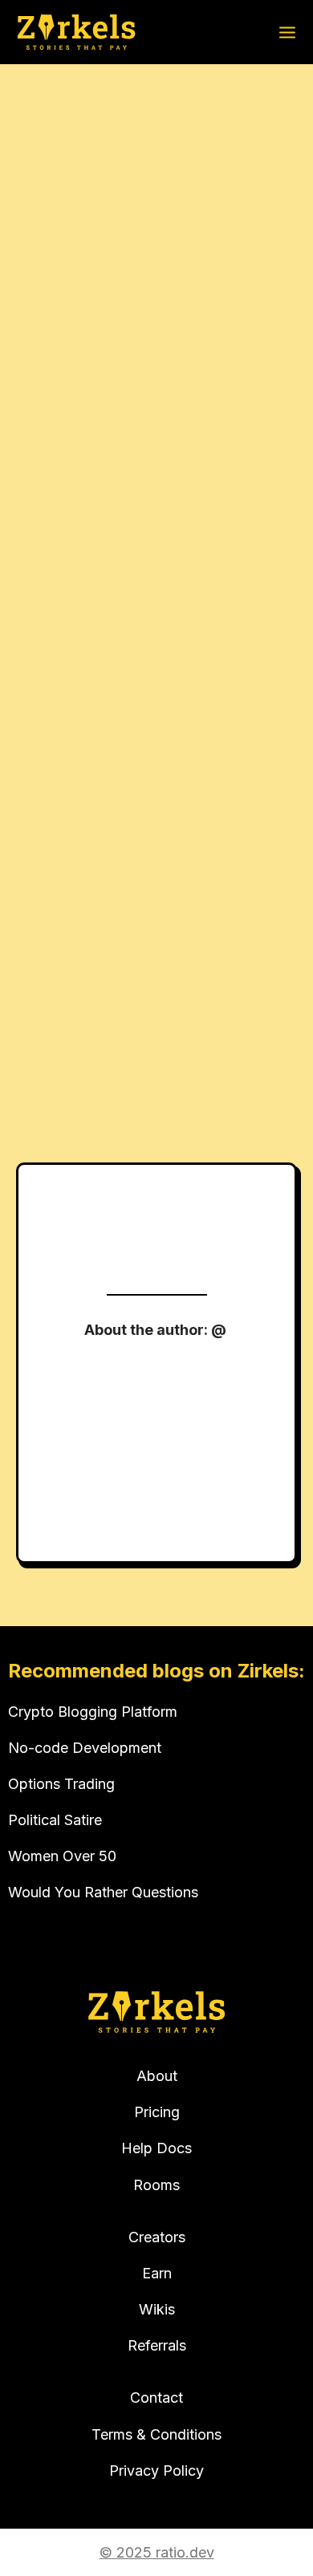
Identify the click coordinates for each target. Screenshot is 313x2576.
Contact (156, 2398)
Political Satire (55, 1820)
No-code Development (85, 1748)
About (157, 2076)
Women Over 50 (62, 1856)
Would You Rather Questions (103, 1892)
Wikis (157, 2309)
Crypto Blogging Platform (93, 1712)
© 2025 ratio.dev (157, 2552)
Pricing (157, 2112)
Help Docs (156, 2148)
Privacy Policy (156, 2471)
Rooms (156, 2185)
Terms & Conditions (156, 2434)
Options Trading (61, 1784)
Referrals (157, 2345)
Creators (157, 2237)
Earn (157, 2273)
